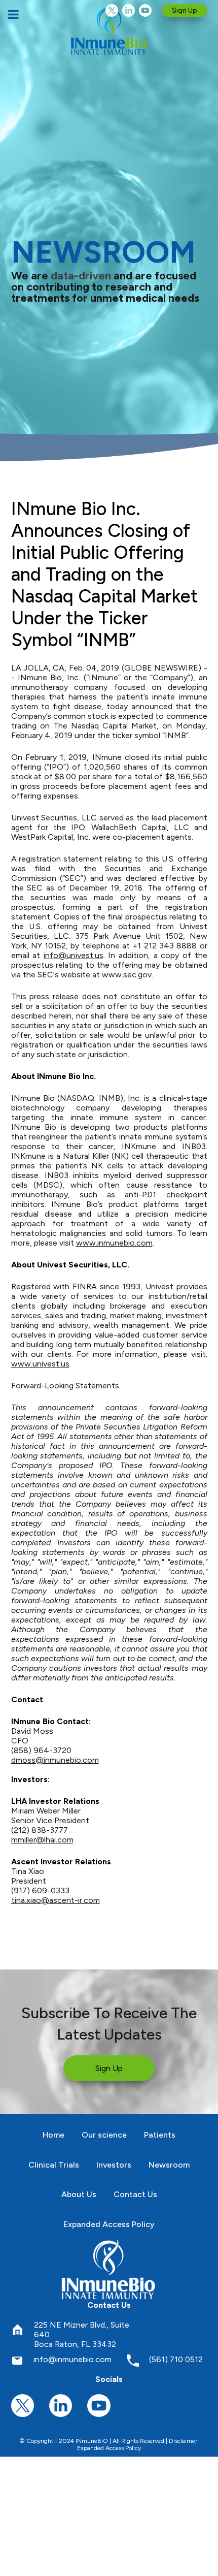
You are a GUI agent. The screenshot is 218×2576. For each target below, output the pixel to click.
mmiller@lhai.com (42, 1840)
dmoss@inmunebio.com (55, 1760)
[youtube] (145, 10)
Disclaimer (183, 2441)
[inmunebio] (109, 30)
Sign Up (185, 10)
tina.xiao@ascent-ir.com (56, 1900)
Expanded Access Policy (109, 2448)
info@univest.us (74, 955)
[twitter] (112, 10)
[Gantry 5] (109, 2269)
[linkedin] (129, 10)
